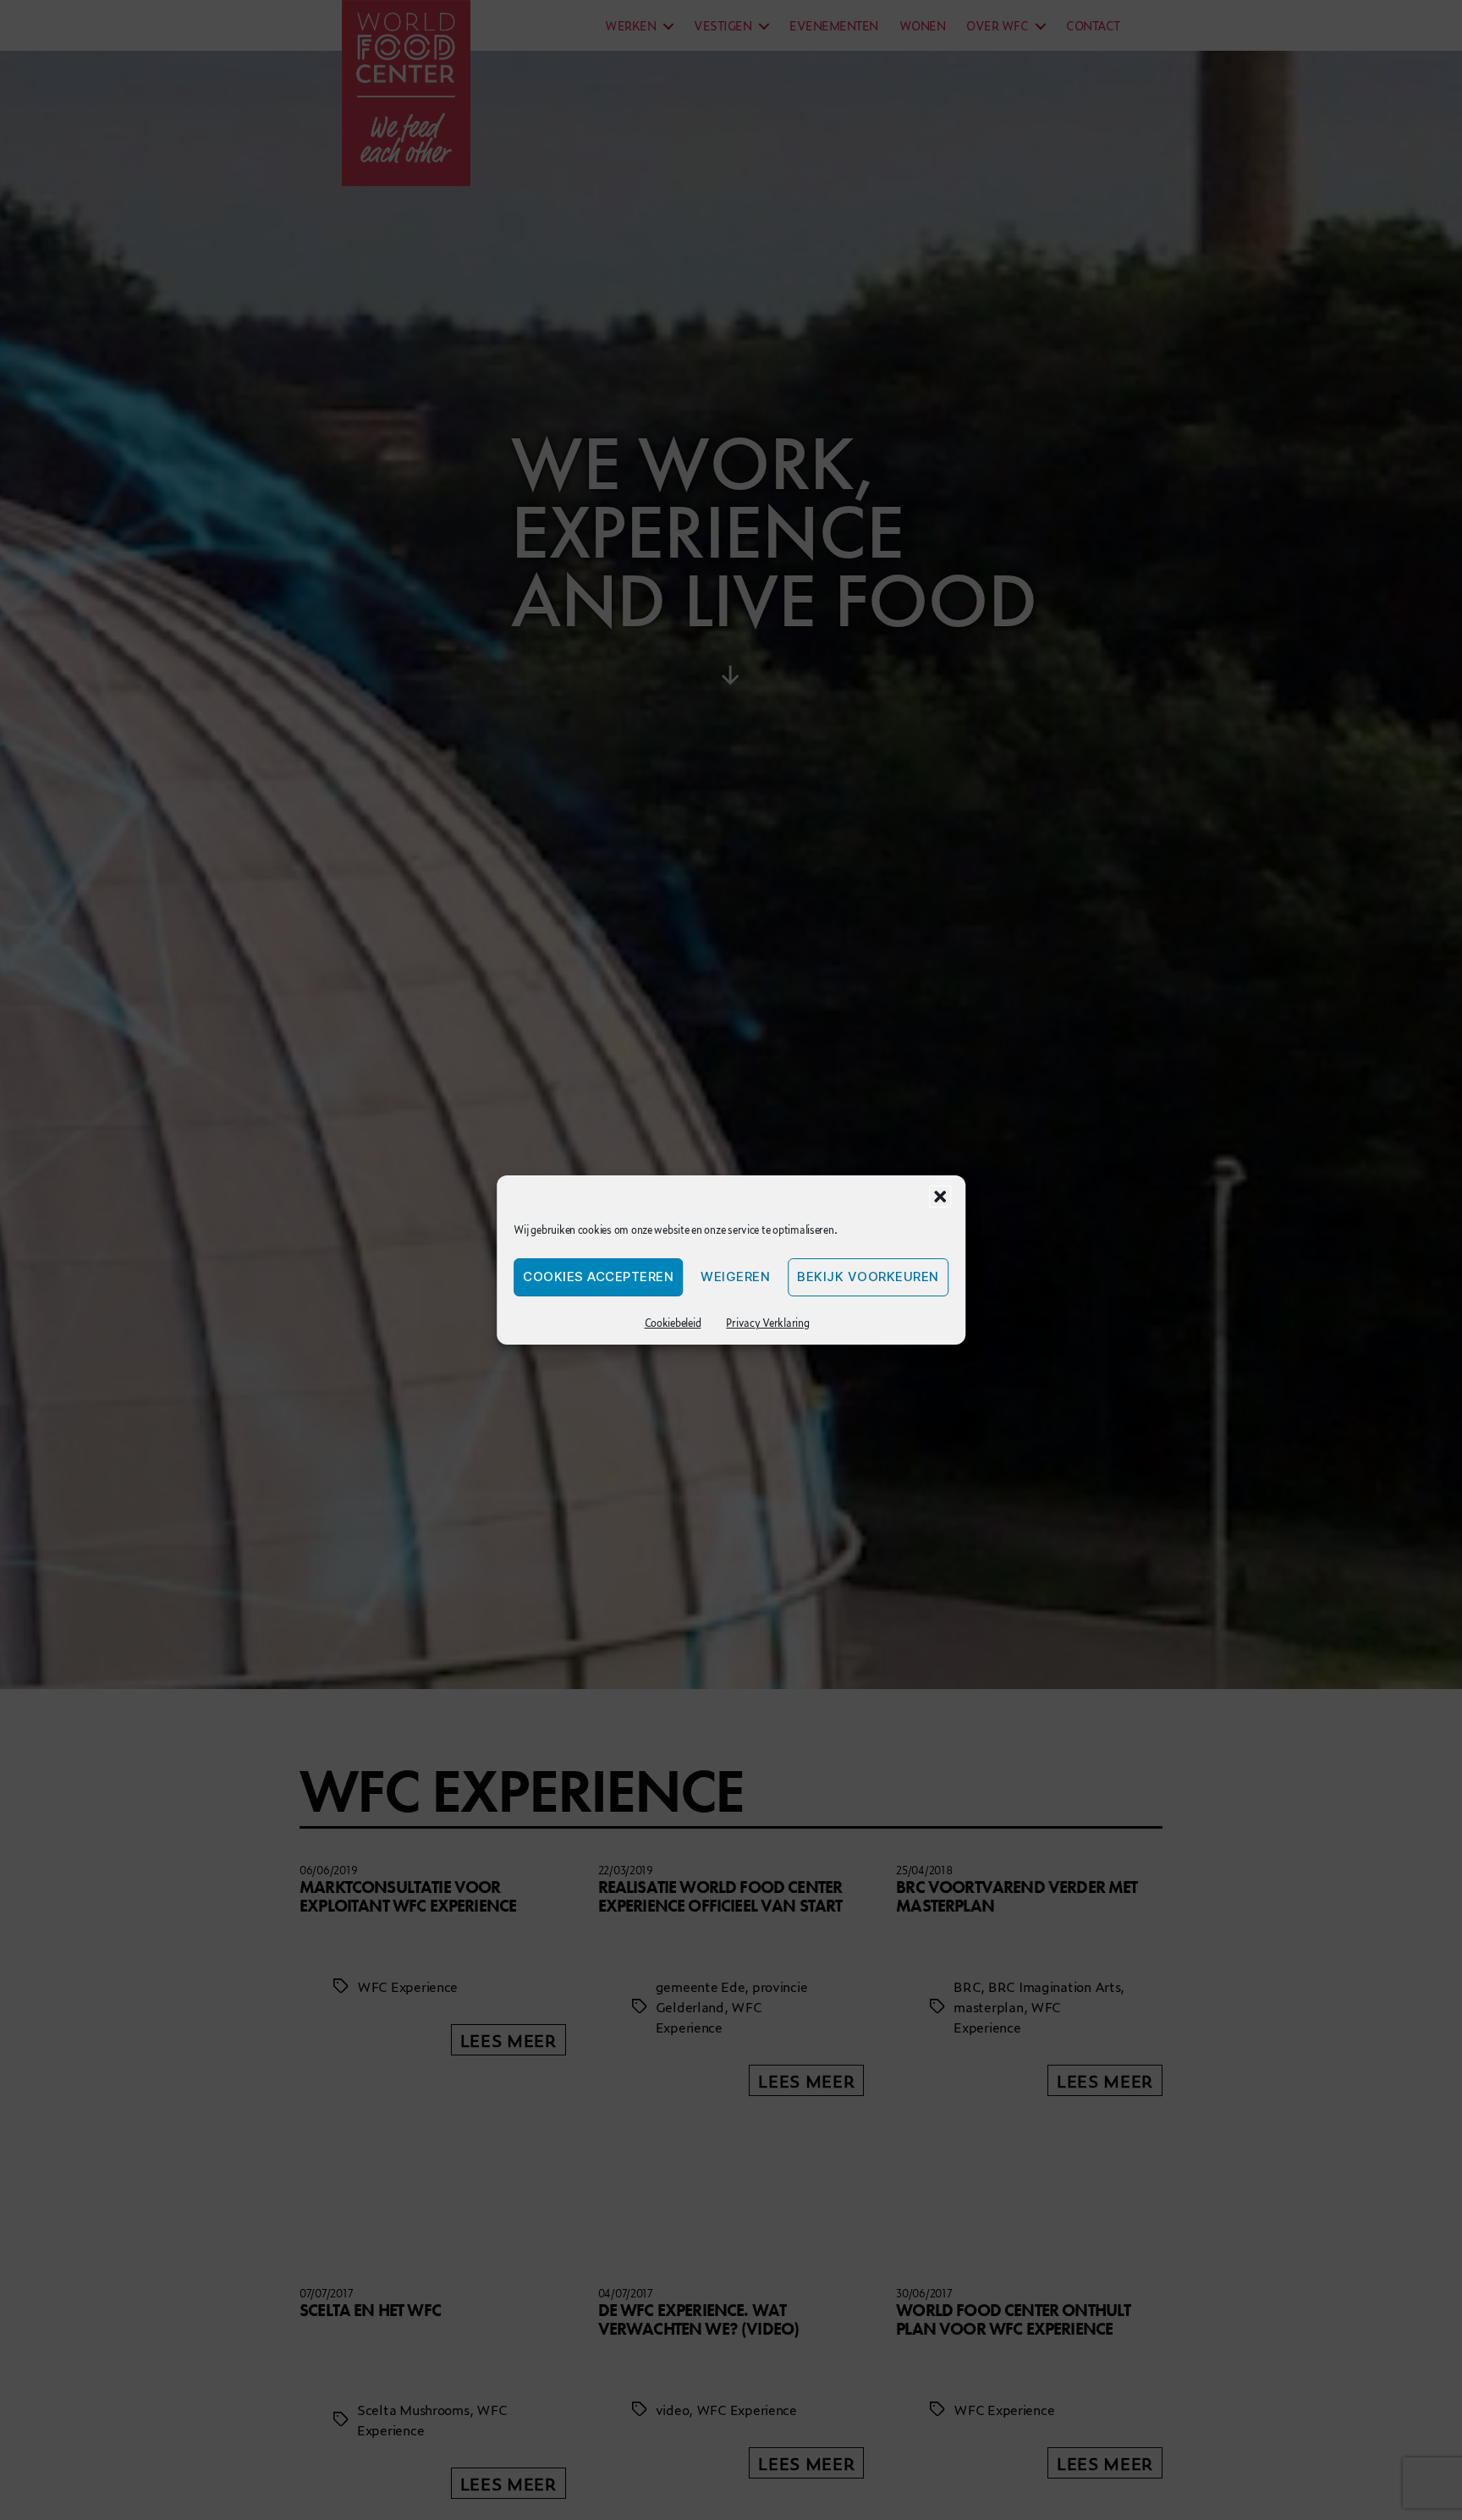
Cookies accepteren (598, 1277)
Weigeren (735, 1277)
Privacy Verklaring (767, 1323)
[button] (940, 1197)
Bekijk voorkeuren (868, 1277)
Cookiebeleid (673, 1323)
